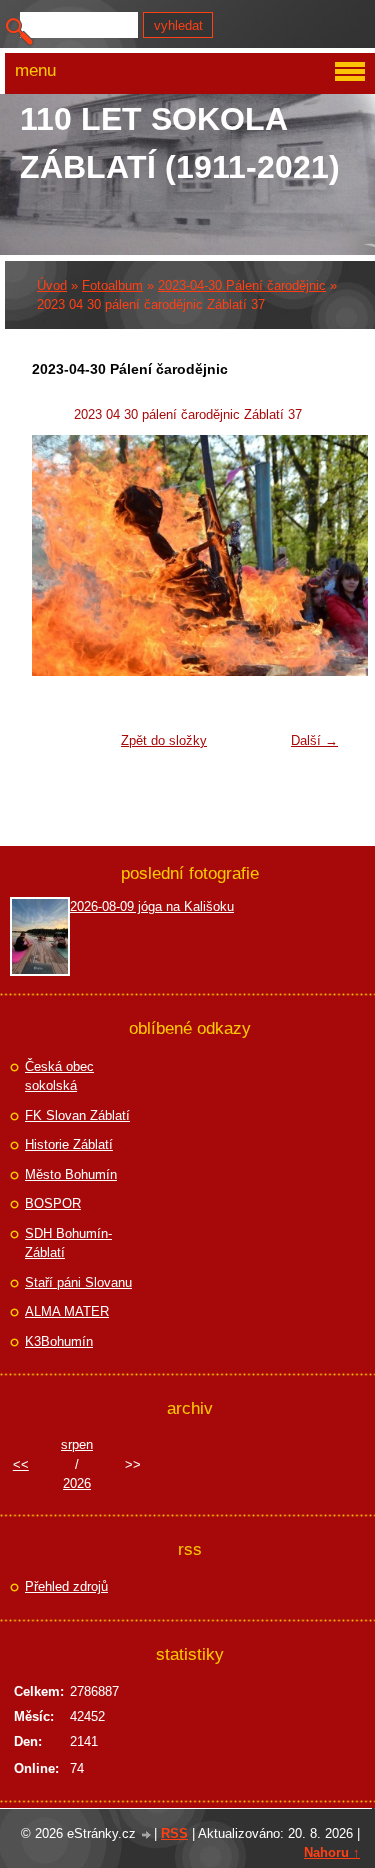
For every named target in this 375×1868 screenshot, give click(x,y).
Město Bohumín (71, 1174)
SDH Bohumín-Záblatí (68, 1243)
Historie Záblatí (69, 1144)
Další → (314, 740)
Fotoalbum (112, 285)
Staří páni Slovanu (78, 1282)
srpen (77, 1444)
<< (21, 1464)
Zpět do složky (164, 740)
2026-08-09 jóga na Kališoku (152, 906)
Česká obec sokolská (59, 1076)
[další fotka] (315, 555)
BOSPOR (53, 1203)
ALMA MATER (67, 1311)
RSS (174, 1833)
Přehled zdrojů (66, 1586)
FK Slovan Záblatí (77, 1115)
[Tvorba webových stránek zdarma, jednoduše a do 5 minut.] (147, 1835)
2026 (77, 1483)
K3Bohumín (59, 1341)
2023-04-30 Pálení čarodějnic (242, 285)
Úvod (52, 285)
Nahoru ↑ (332, 1852)
